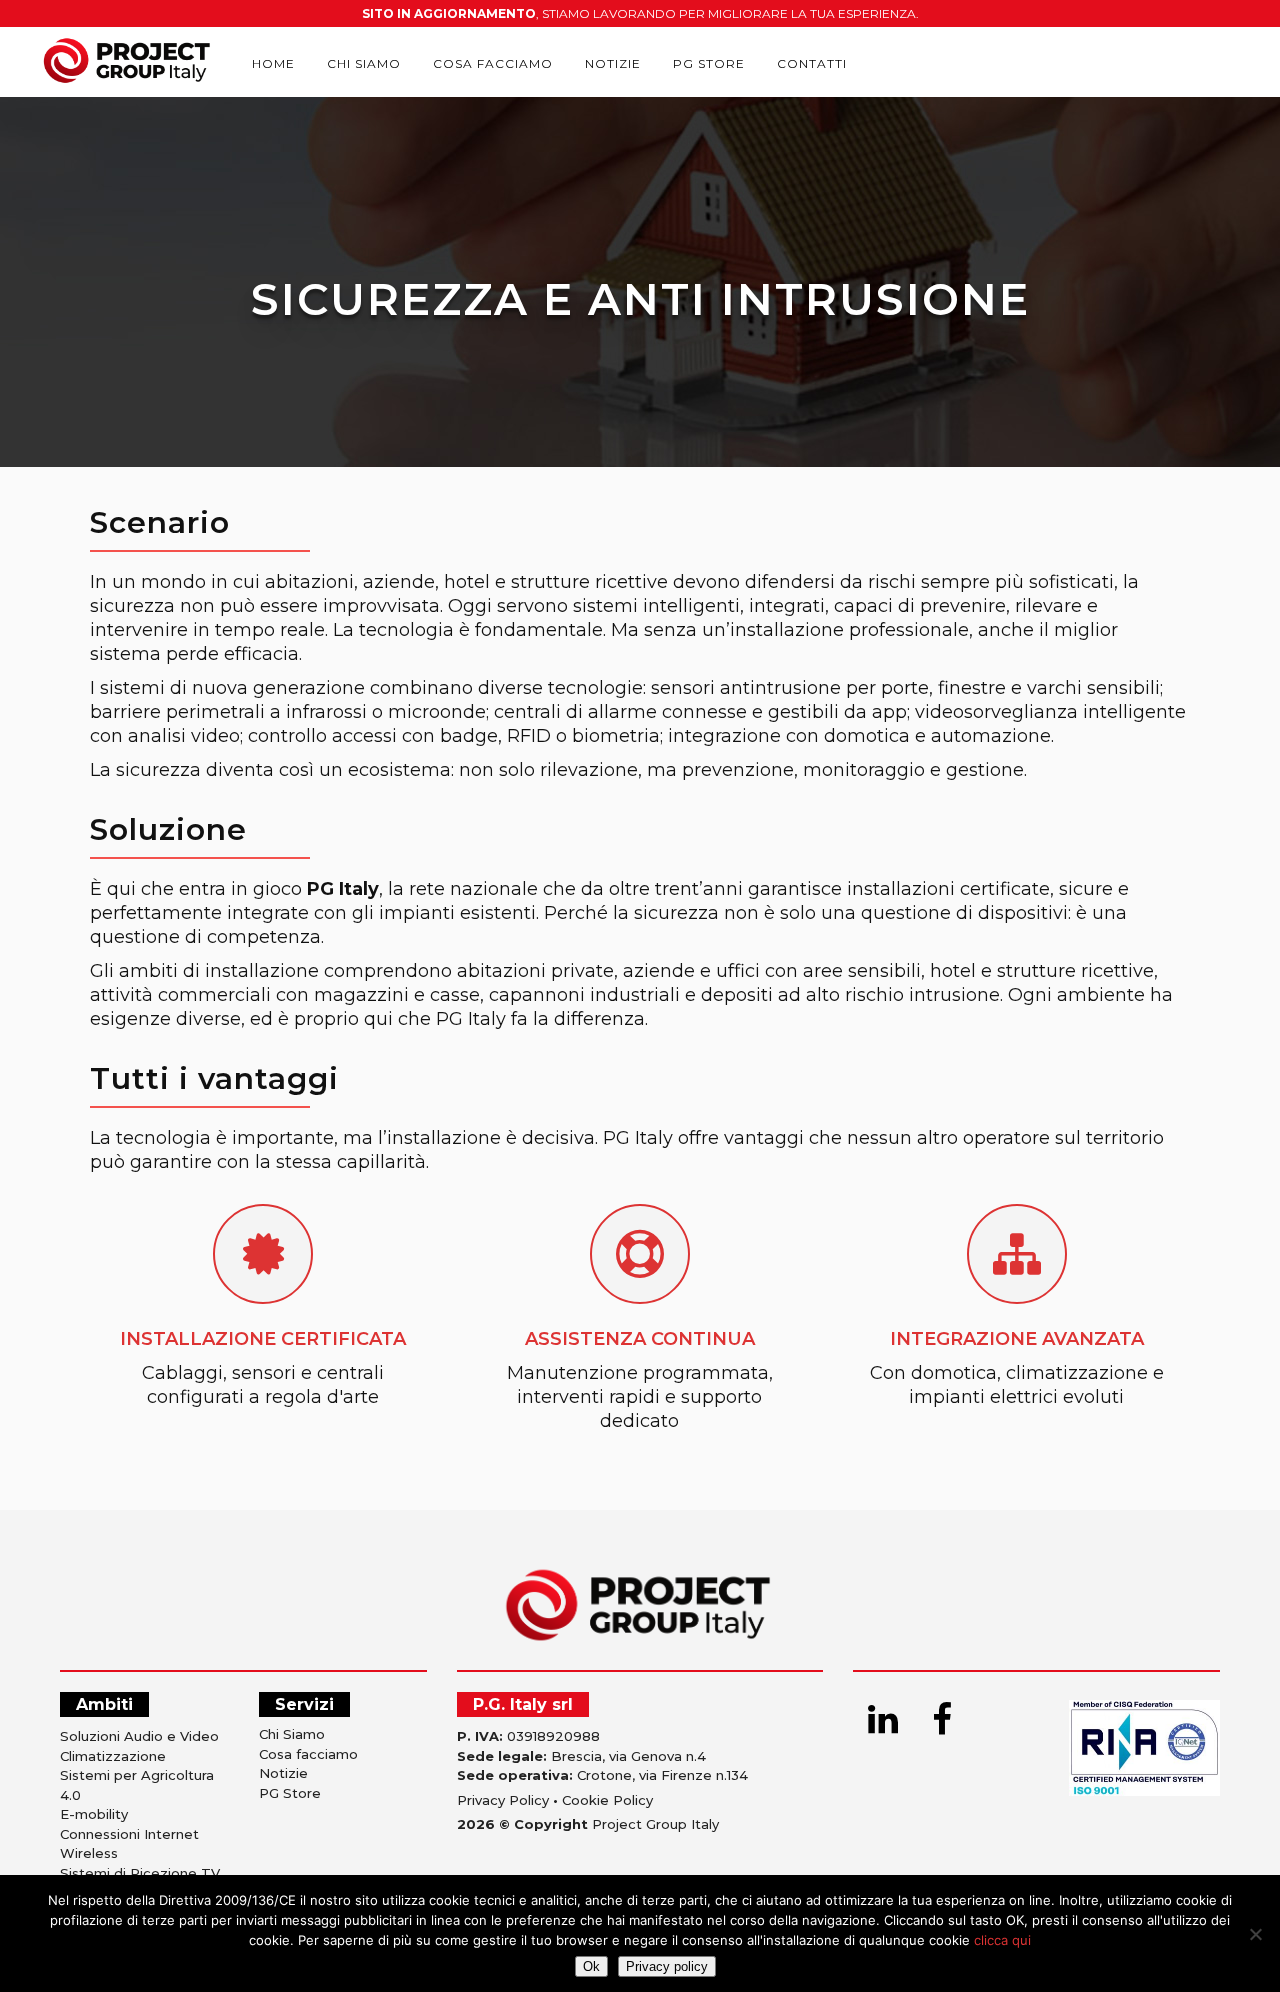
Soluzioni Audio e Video (139, 1736)
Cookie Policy (607, 1800)
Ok (591, 1966)
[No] (1255, 1934)
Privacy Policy (503, 1800)
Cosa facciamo (308, 1754)
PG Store (290, 1793)
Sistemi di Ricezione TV (140, 1873)
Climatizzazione (113, 1756)
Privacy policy (667, 1966)
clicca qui (1002, 1940)
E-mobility (94, 1814)
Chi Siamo (292, 1734)
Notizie (283, 1773)
